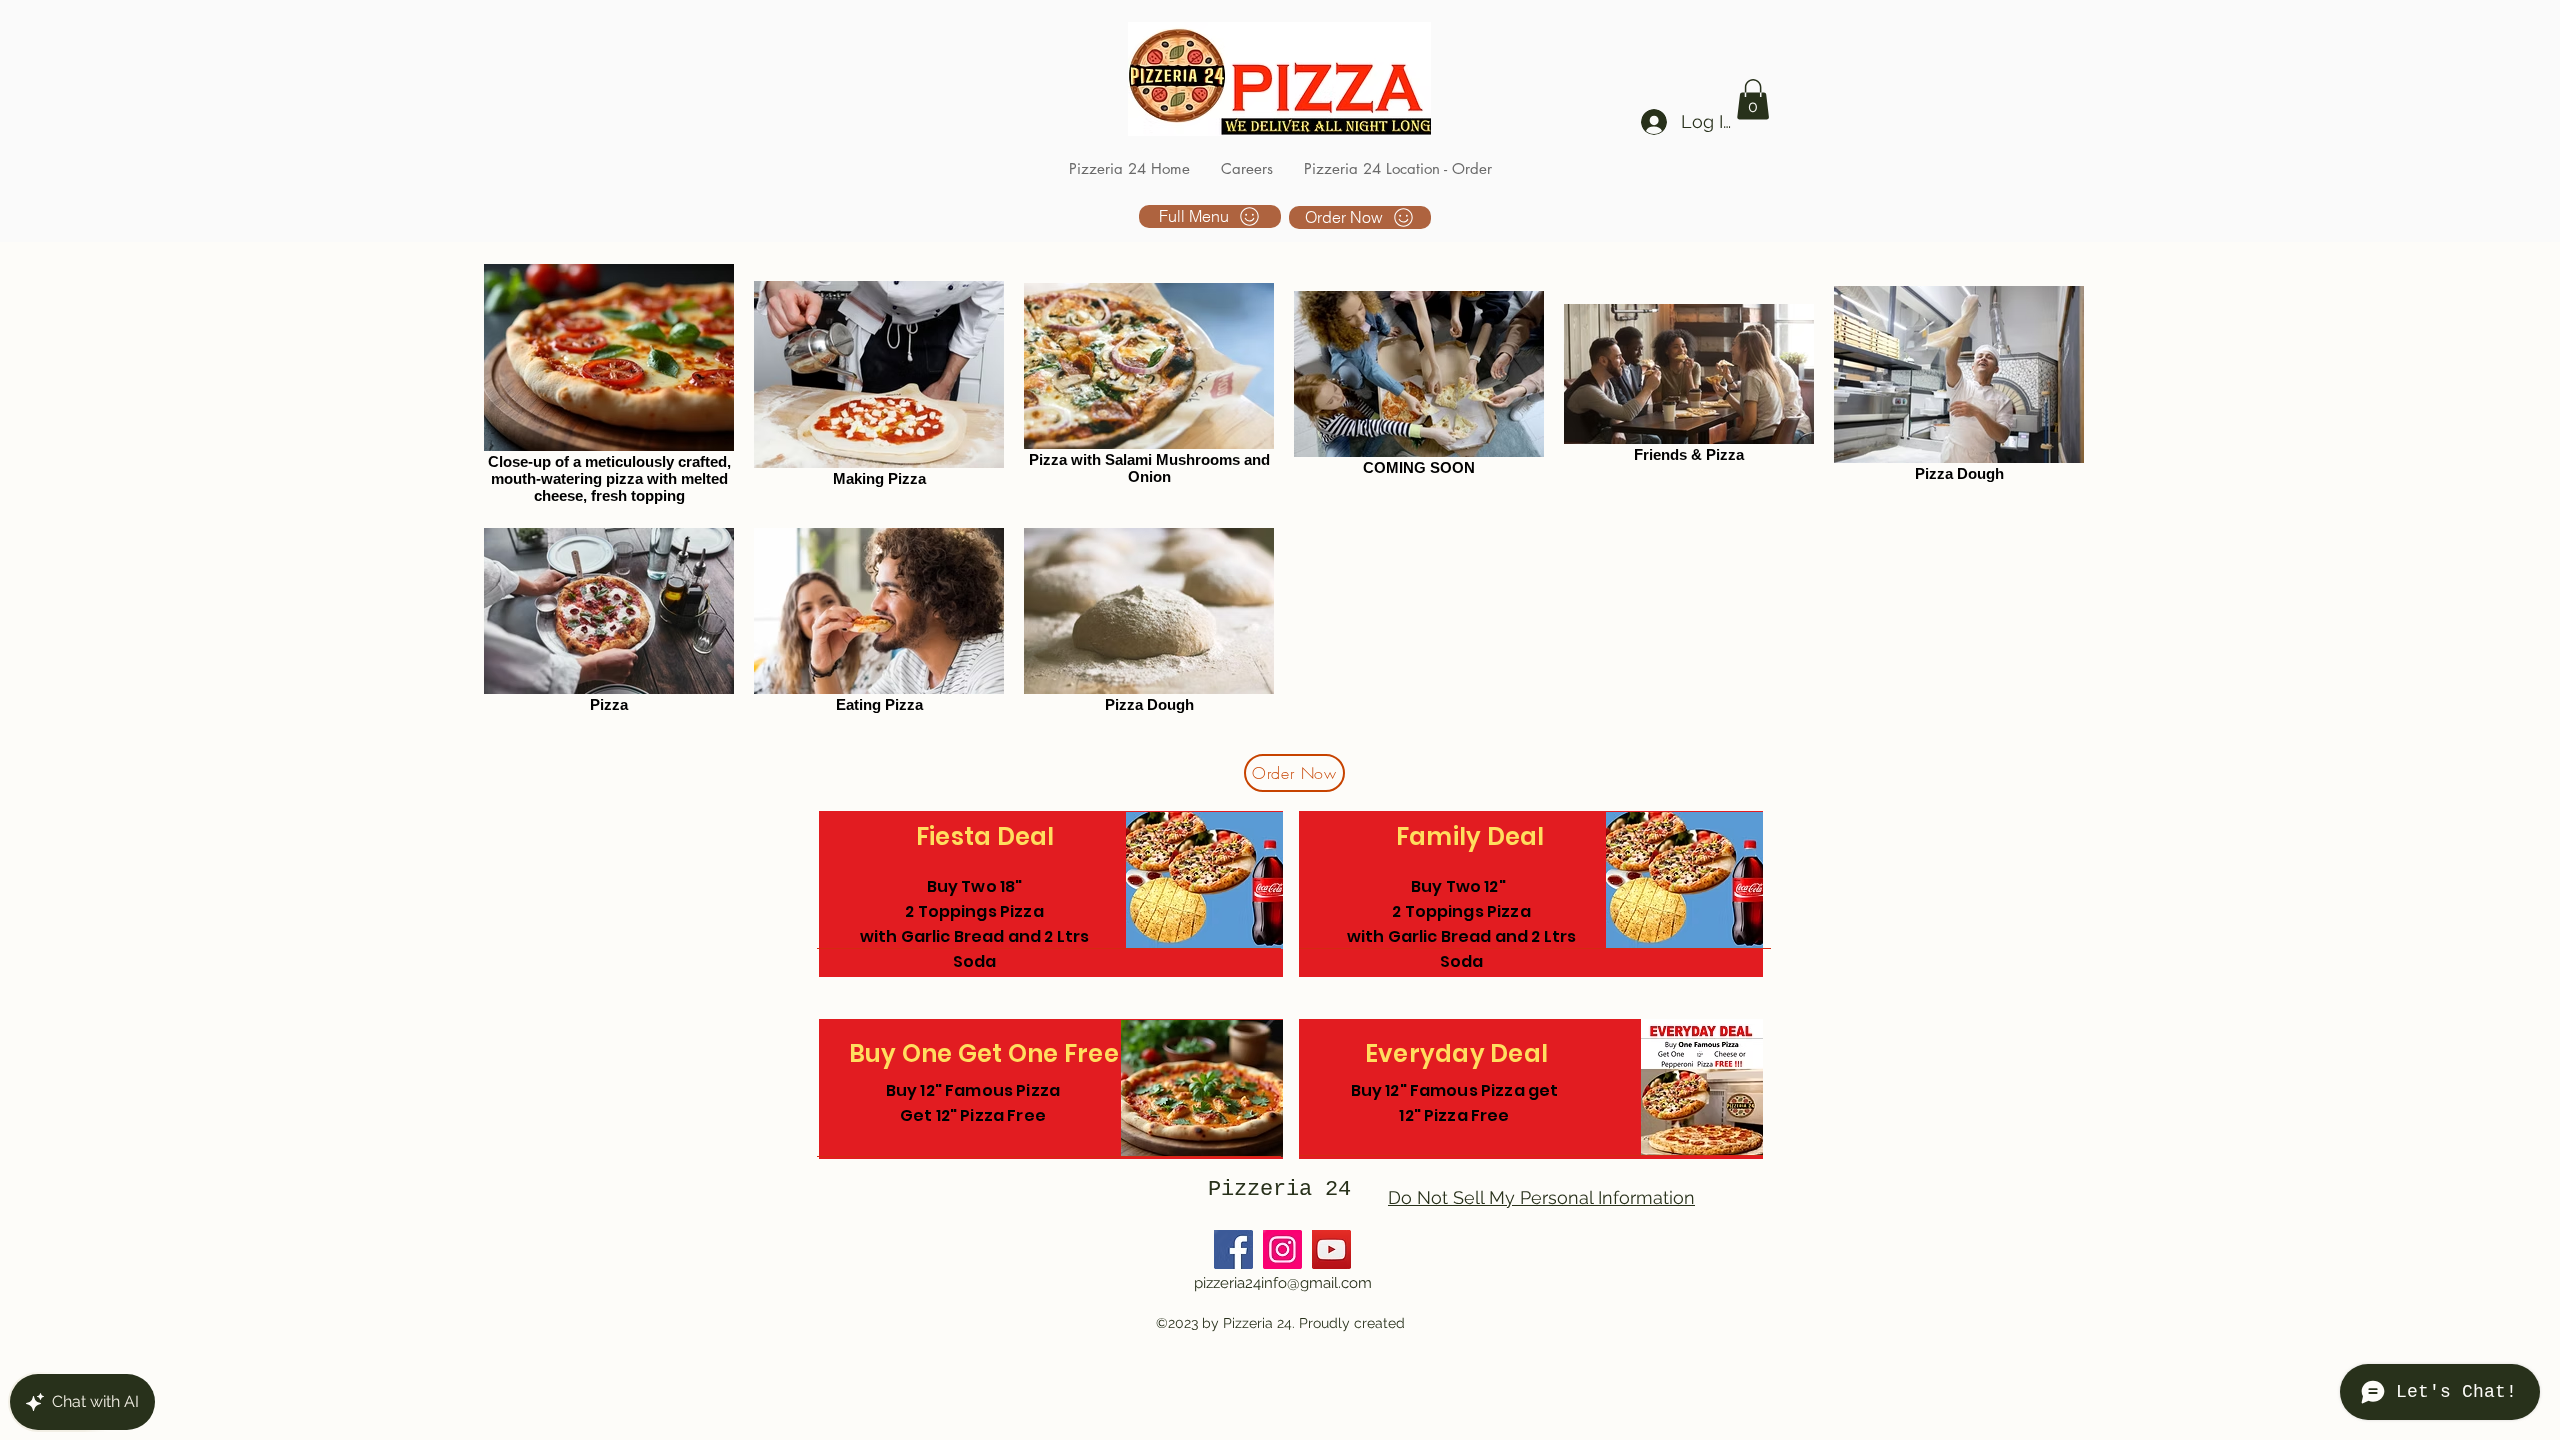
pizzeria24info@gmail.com (1283, 1283)
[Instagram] (1282, 1249)
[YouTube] (1331, 1249)
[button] (1753, 99)
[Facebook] (1233, 1249)
